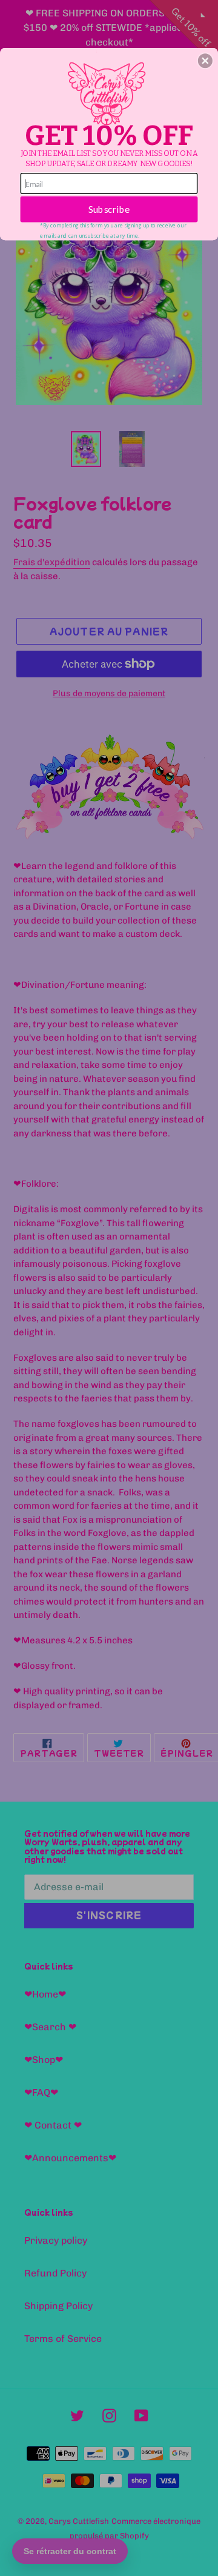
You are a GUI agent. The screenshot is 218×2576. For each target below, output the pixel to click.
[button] (205, 61)
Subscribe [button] (109, 209)
